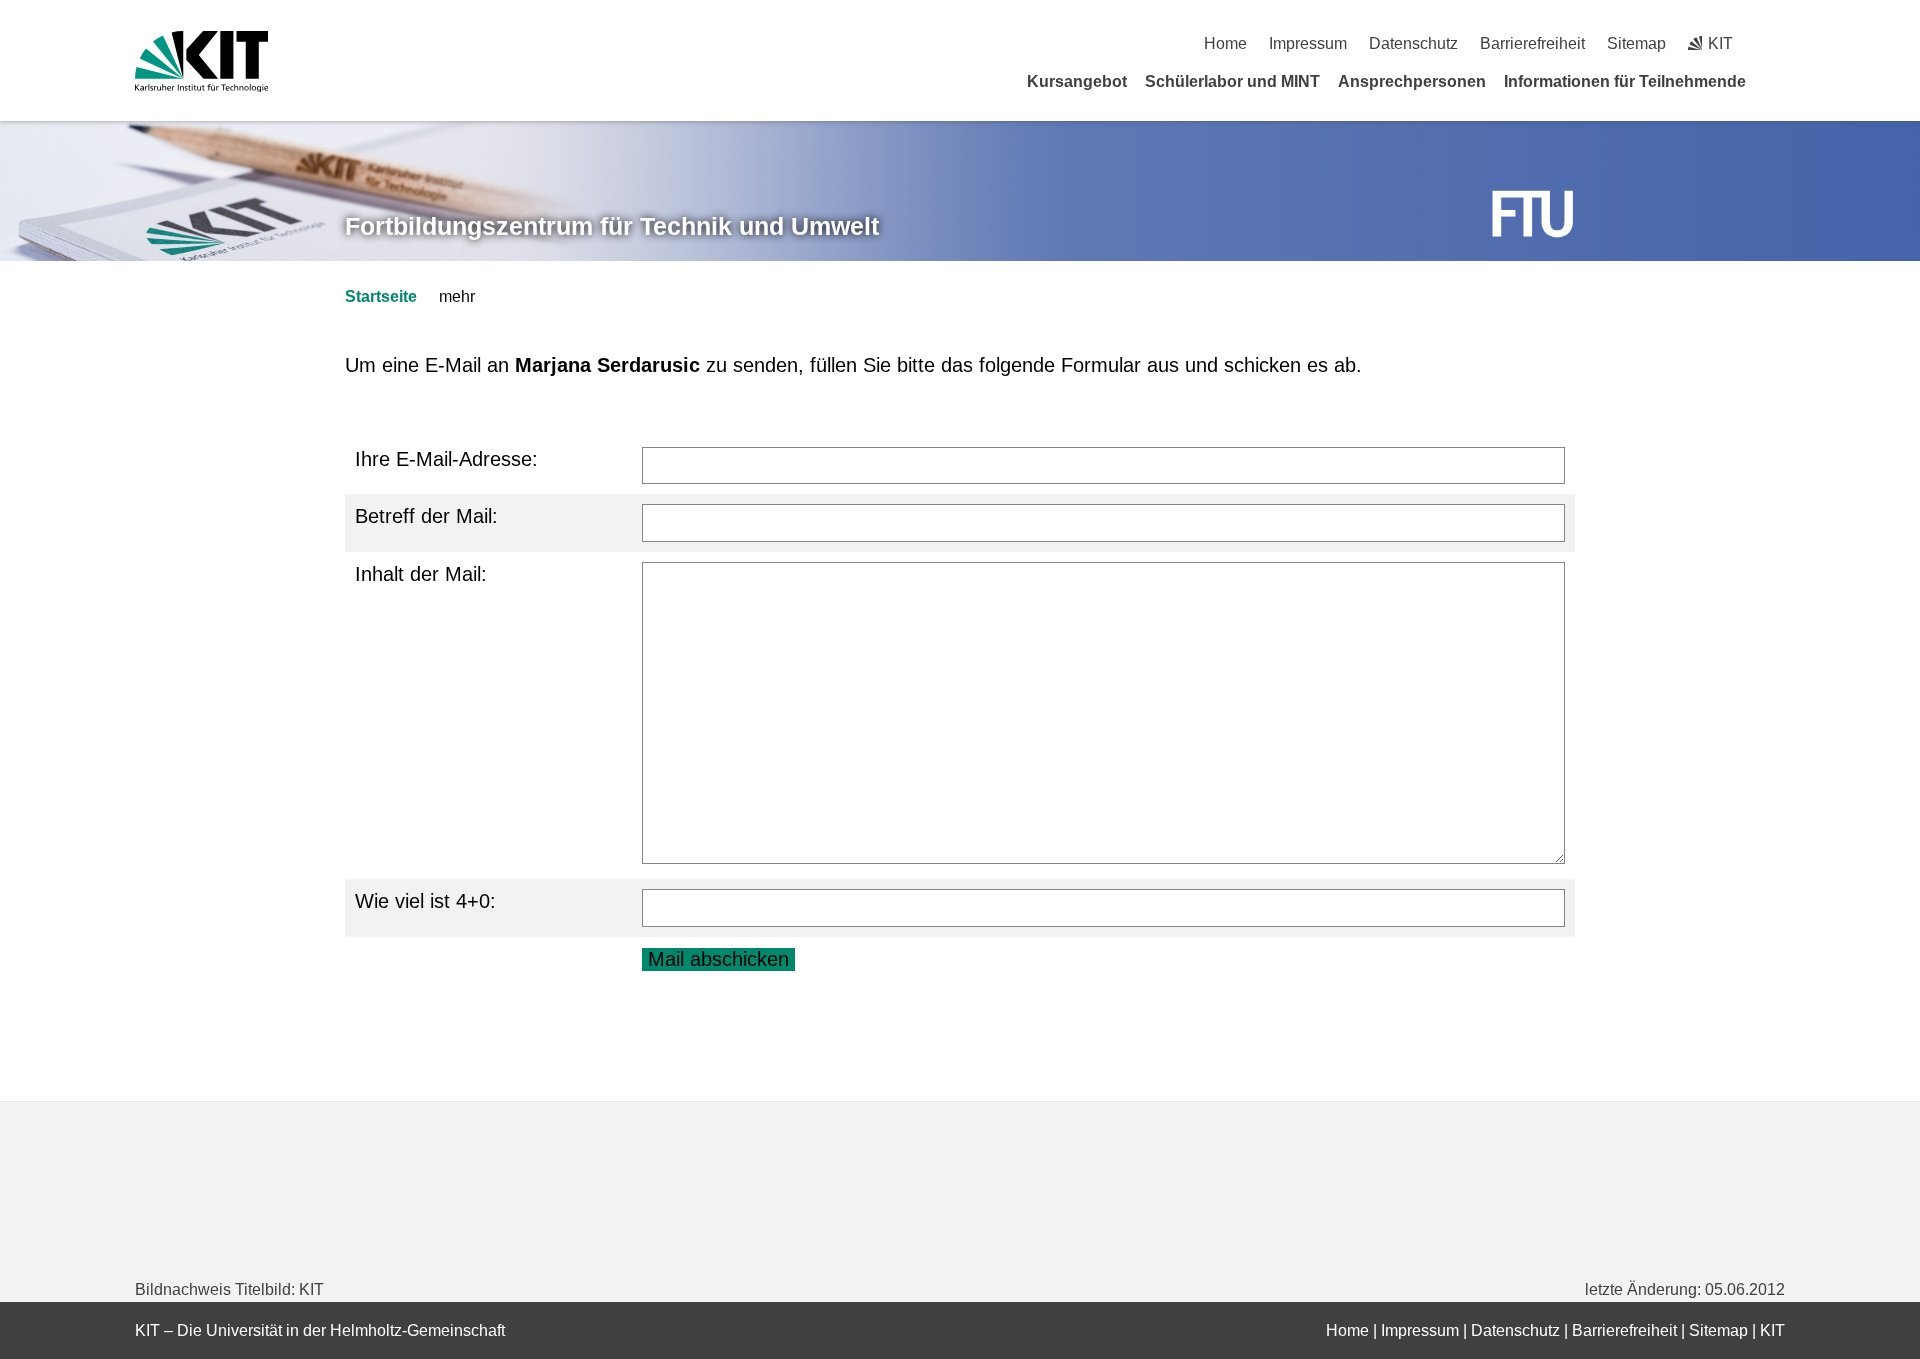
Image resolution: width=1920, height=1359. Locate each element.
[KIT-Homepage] (201, 61)
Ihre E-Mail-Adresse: (446, 459)
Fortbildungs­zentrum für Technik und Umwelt (612, 226)
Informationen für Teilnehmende (1625, 81)
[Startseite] (1778, 81)
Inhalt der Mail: (421, 574)
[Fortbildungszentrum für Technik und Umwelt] (1532, 214)
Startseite (381, 296)
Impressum (1308, 43)
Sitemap (1636, 43)
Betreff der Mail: (426, 516)
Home (1225, 43)
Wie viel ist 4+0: (425, 901)
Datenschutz (1413, 43)
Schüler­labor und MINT (1232, 81)
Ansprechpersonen (1412, 81)
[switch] (1777, 43)
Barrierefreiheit (1532, 43)
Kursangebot (1077, 81)
